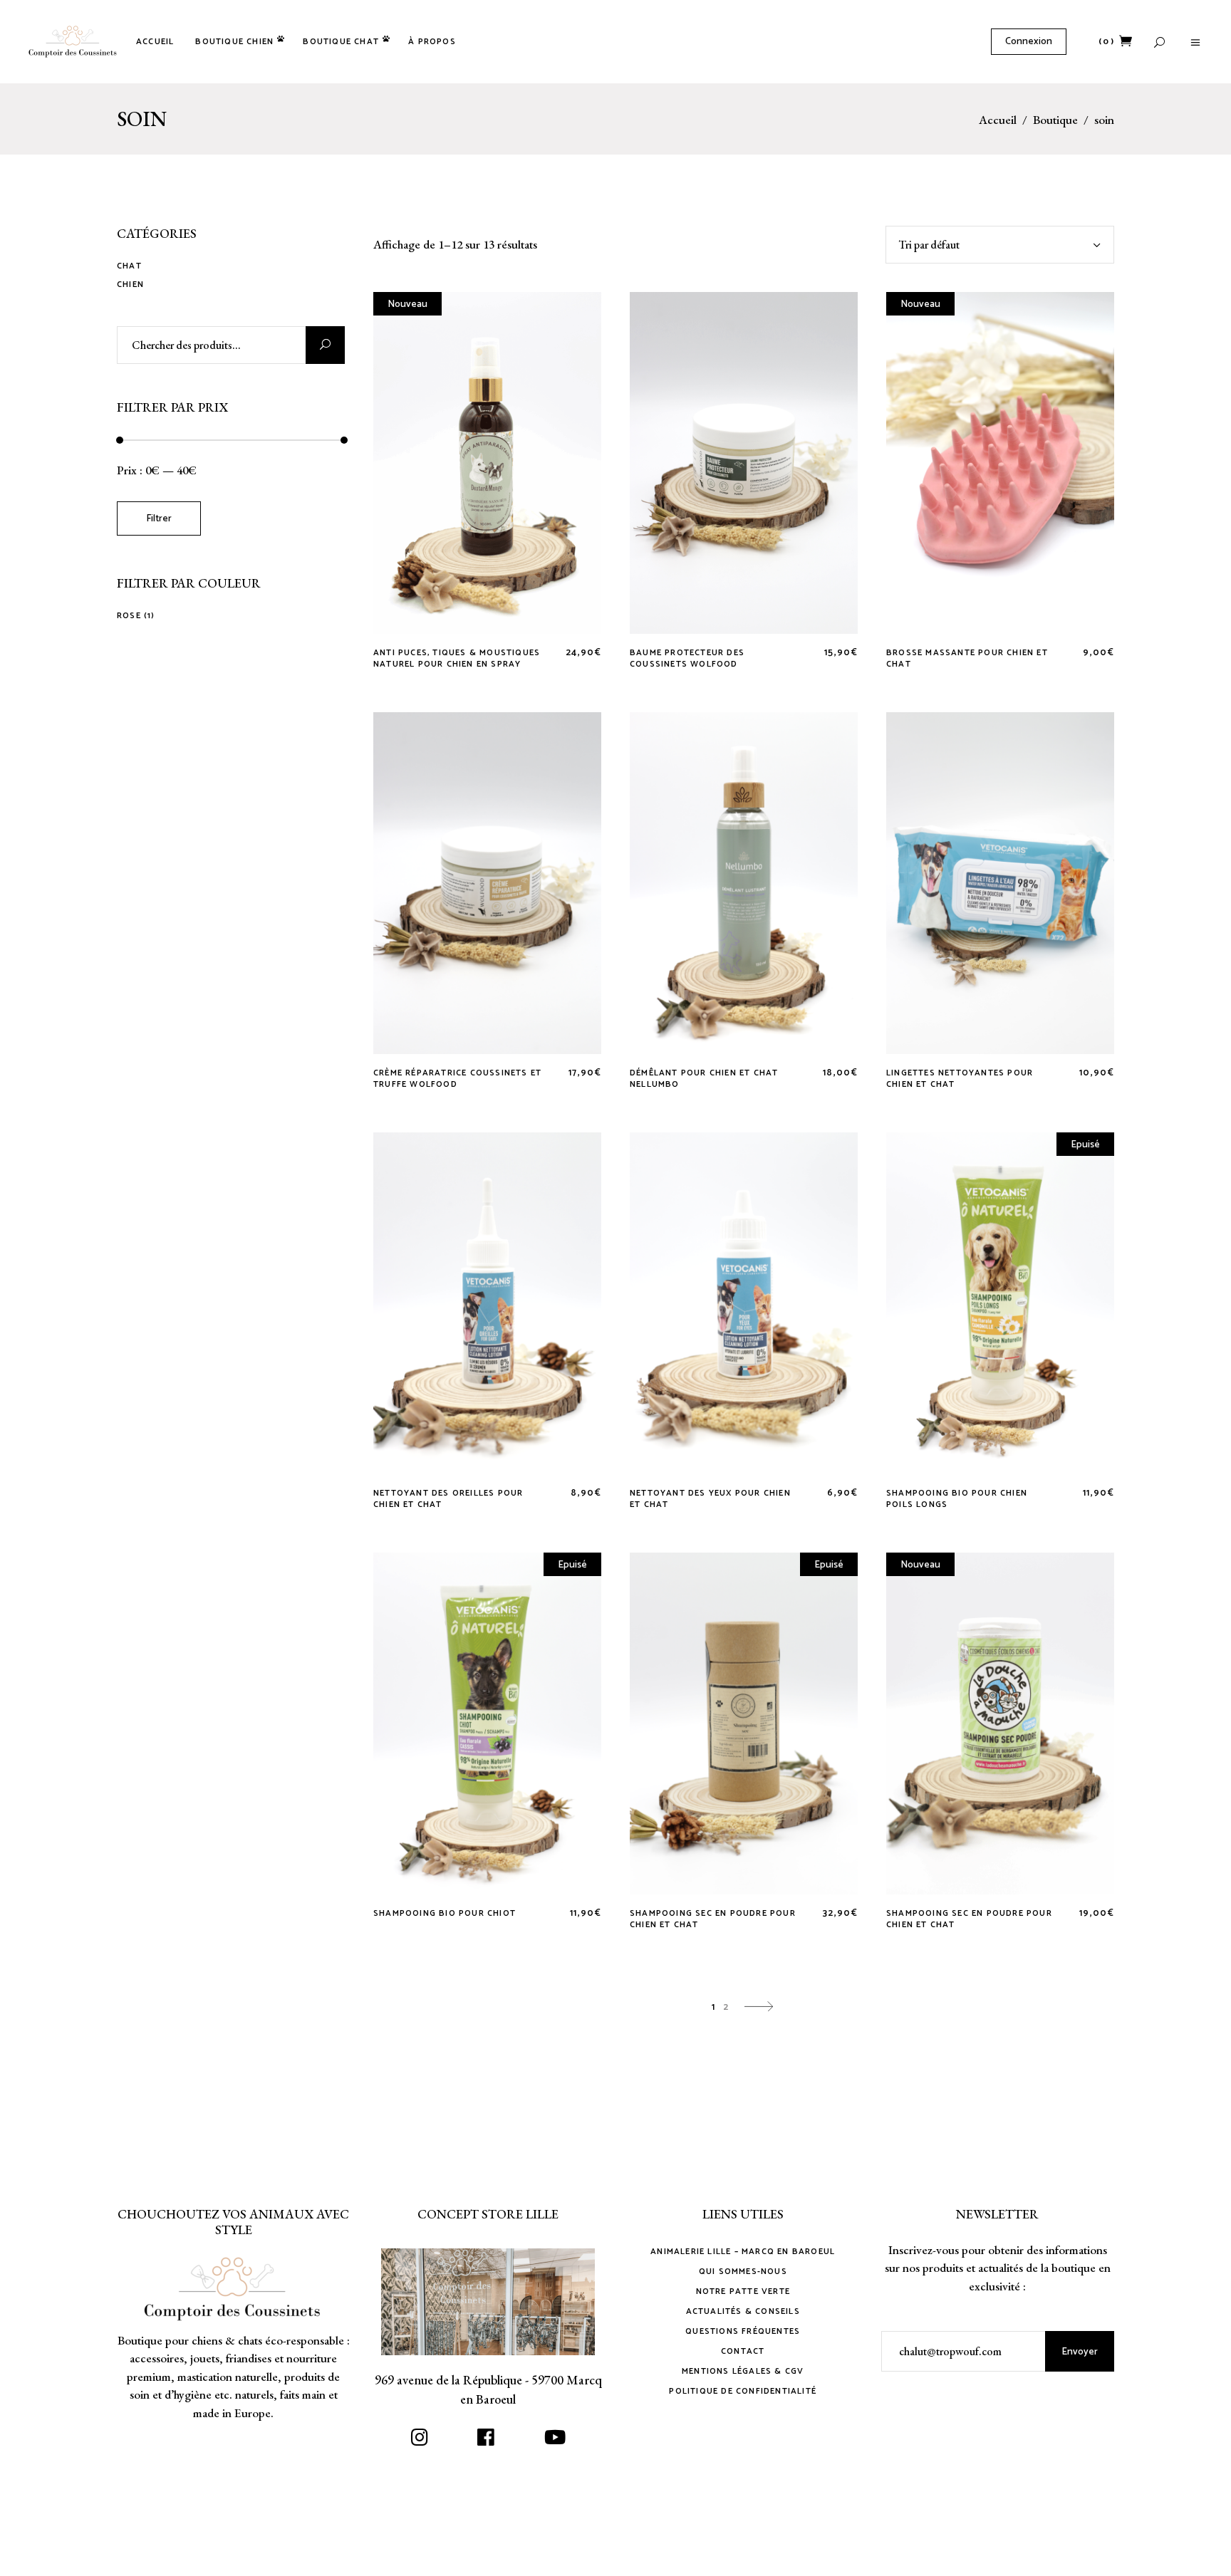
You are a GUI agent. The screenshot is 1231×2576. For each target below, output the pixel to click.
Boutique (1055, 120)
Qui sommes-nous (743, 2272)
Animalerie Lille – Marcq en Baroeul (743, 2252)
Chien (130, 285)
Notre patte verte (743, 2291)
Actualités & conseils (743, 2311)
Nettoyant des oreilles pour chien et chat (448, 1499)
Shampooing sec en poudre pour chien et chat (713, 1919)
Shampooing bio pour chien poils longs (957, 1499)
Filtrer (159, 519)
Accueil (998, 120)
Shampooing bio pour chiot (445, 1913)
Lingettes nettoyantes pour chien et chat (960, 1079)
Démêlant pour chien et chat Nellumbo (704, 1079)
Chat (129, 266)
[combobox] (1000, 245)
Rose (129, 616)
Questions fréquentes (743, 2331)
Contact (743, 2351)
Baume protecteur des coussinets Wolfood (687, 658)
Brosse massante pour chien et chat (967, 658)
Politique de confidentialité (743, 2391)
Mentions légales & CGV (743, 2371)
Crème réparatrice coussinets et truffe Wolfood (457, 1079)
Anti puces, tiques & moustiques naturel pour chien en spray (457, 658)
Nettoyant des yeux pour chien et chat (710, 1499)
